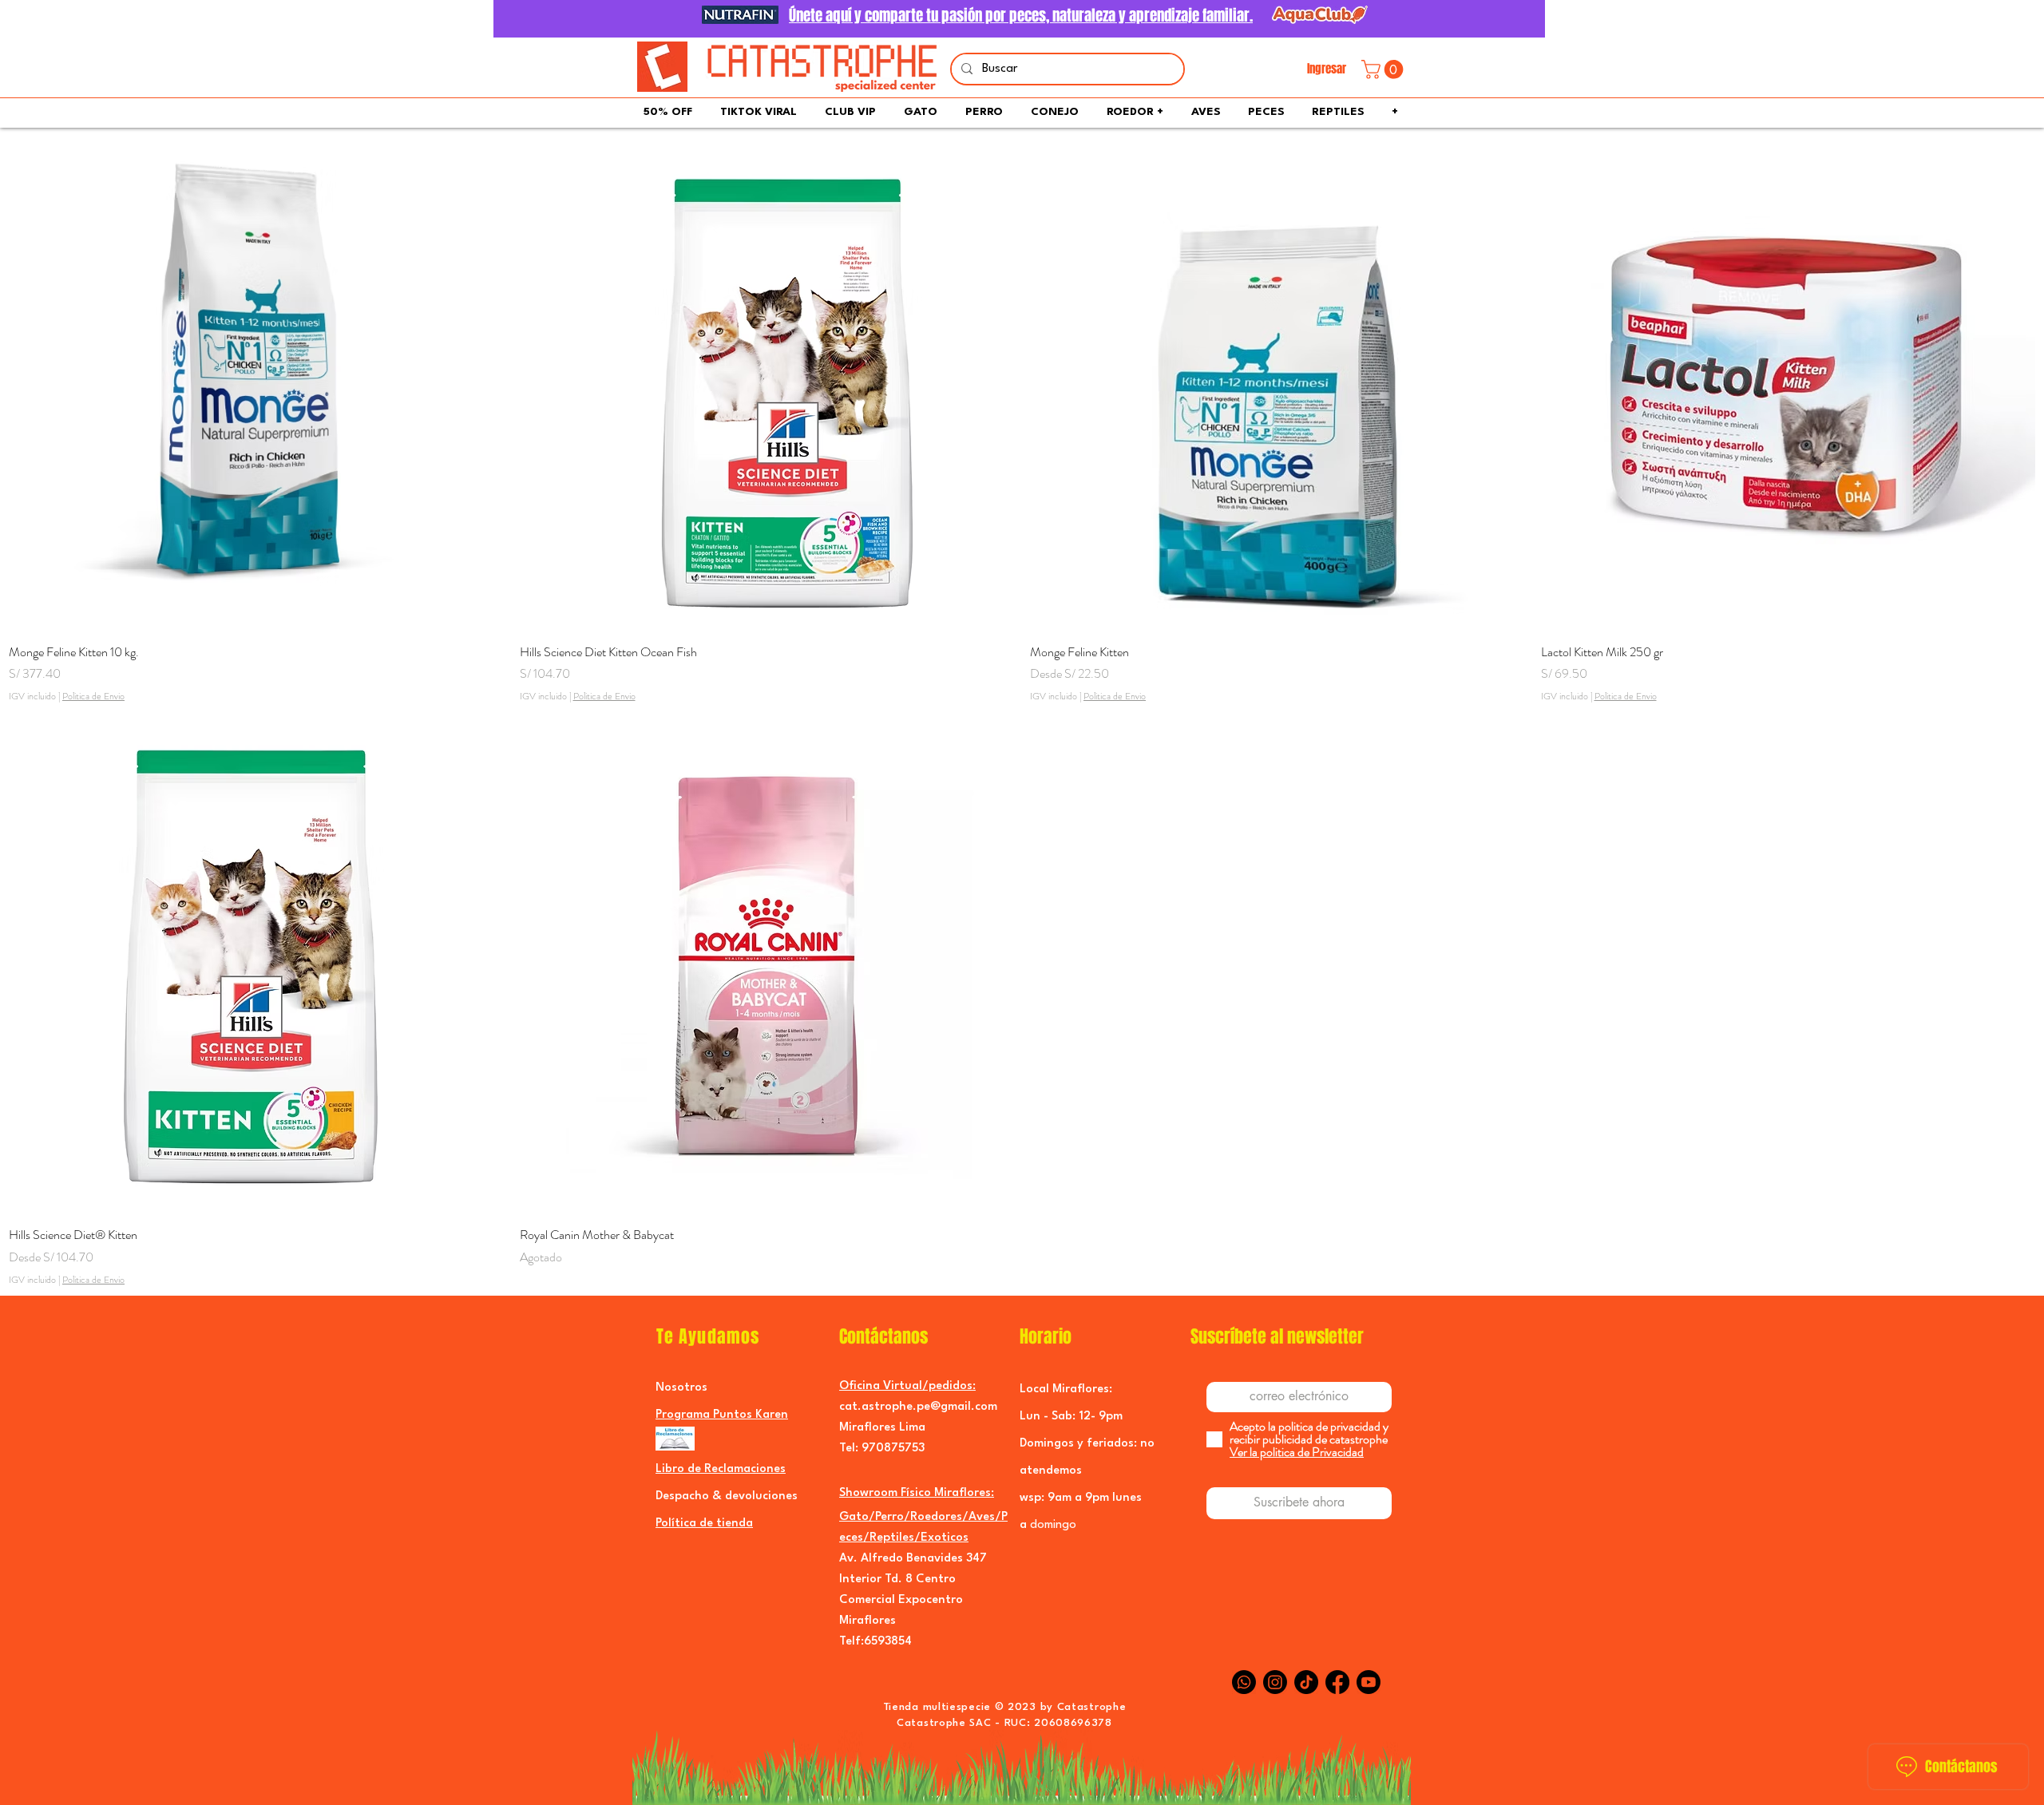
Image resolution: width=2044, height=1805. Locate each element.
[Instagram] (1275, 1682)
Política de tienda (704, 1524)
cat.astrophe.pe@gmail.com (918, 1407)
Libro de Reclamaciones (721, 1469)
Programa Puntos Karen (722, 1415)
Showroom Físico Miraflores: (917, 1493)
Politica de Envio (93, 697)
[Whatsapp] (1244, 1682)
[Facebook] (1337, 1682)
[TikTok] (1306, 1682)
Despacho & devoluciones (727, 1496)
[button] (1384, 69)
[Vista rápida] (256, 383)
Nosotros (681, 1388)
